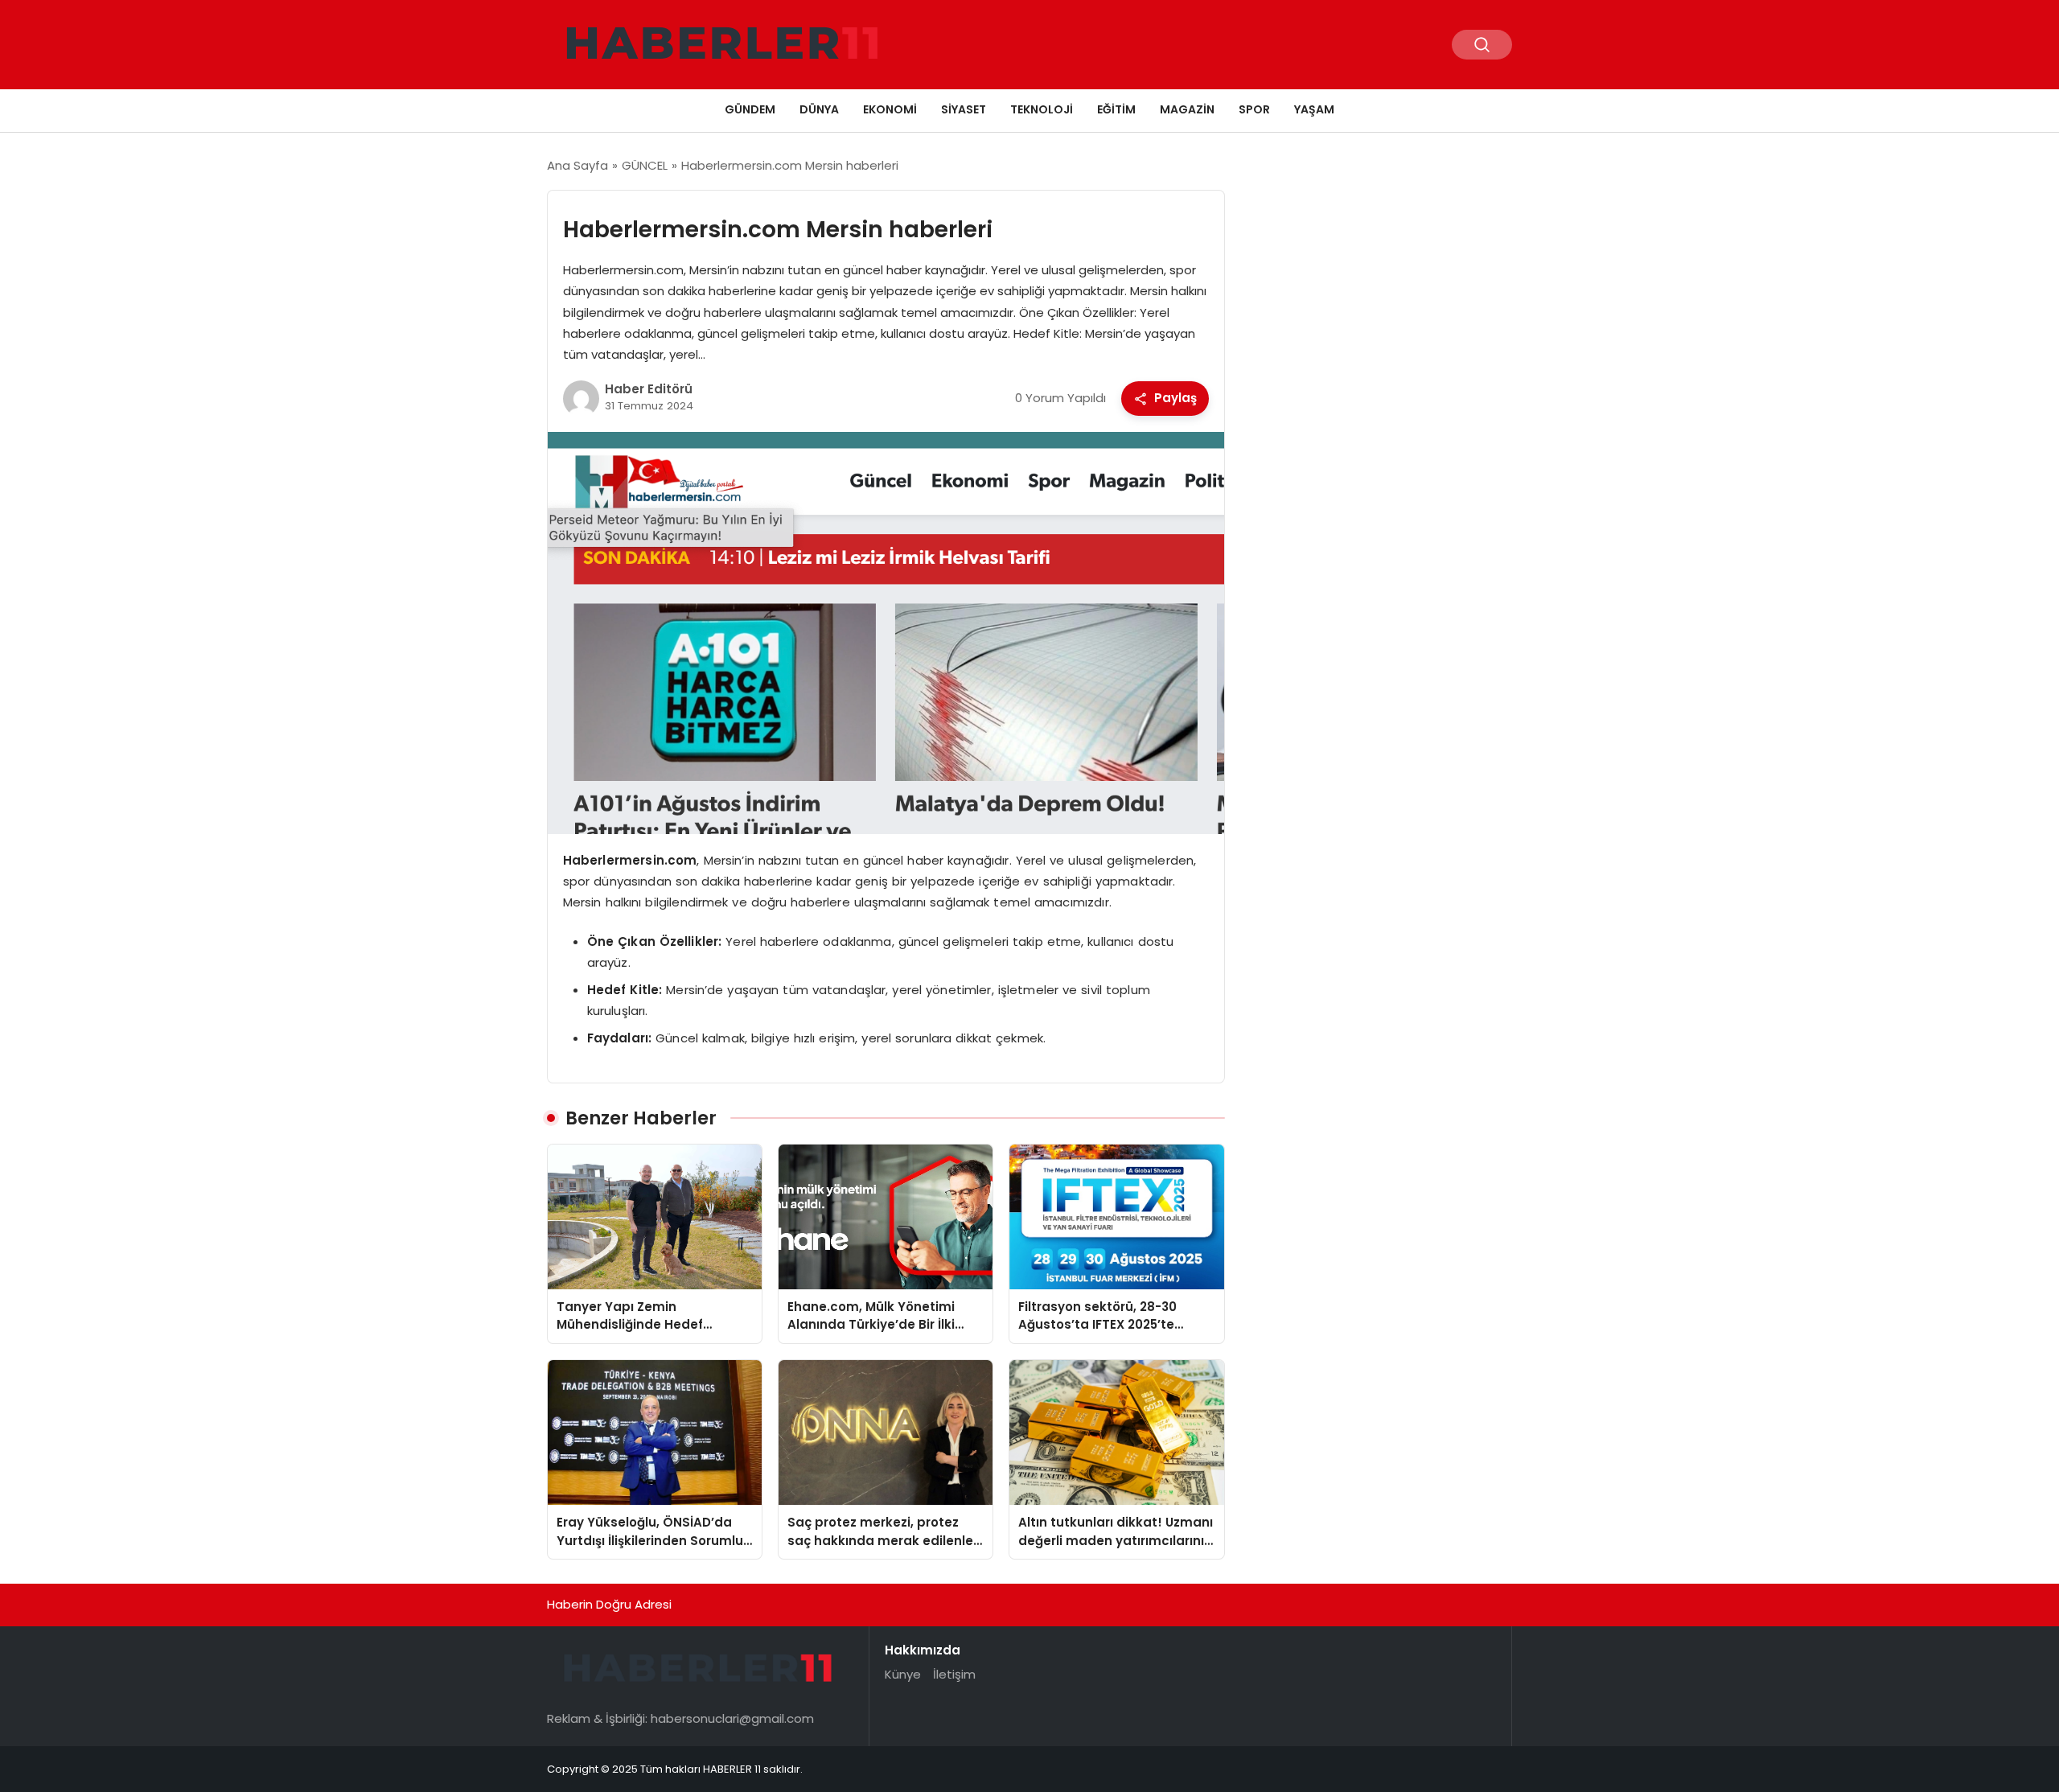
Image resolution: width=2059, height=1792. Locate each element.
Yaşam (1314, 109)
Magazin (1187, 109)
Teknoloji (1042, 109)
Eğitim (1116, 109)
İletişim (954, 1674)
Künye (903, 1674)
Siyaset (964, 109)
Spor (1254, 109)
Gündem (750, 109)
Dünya (819, 109)
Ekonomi (890, 109)
